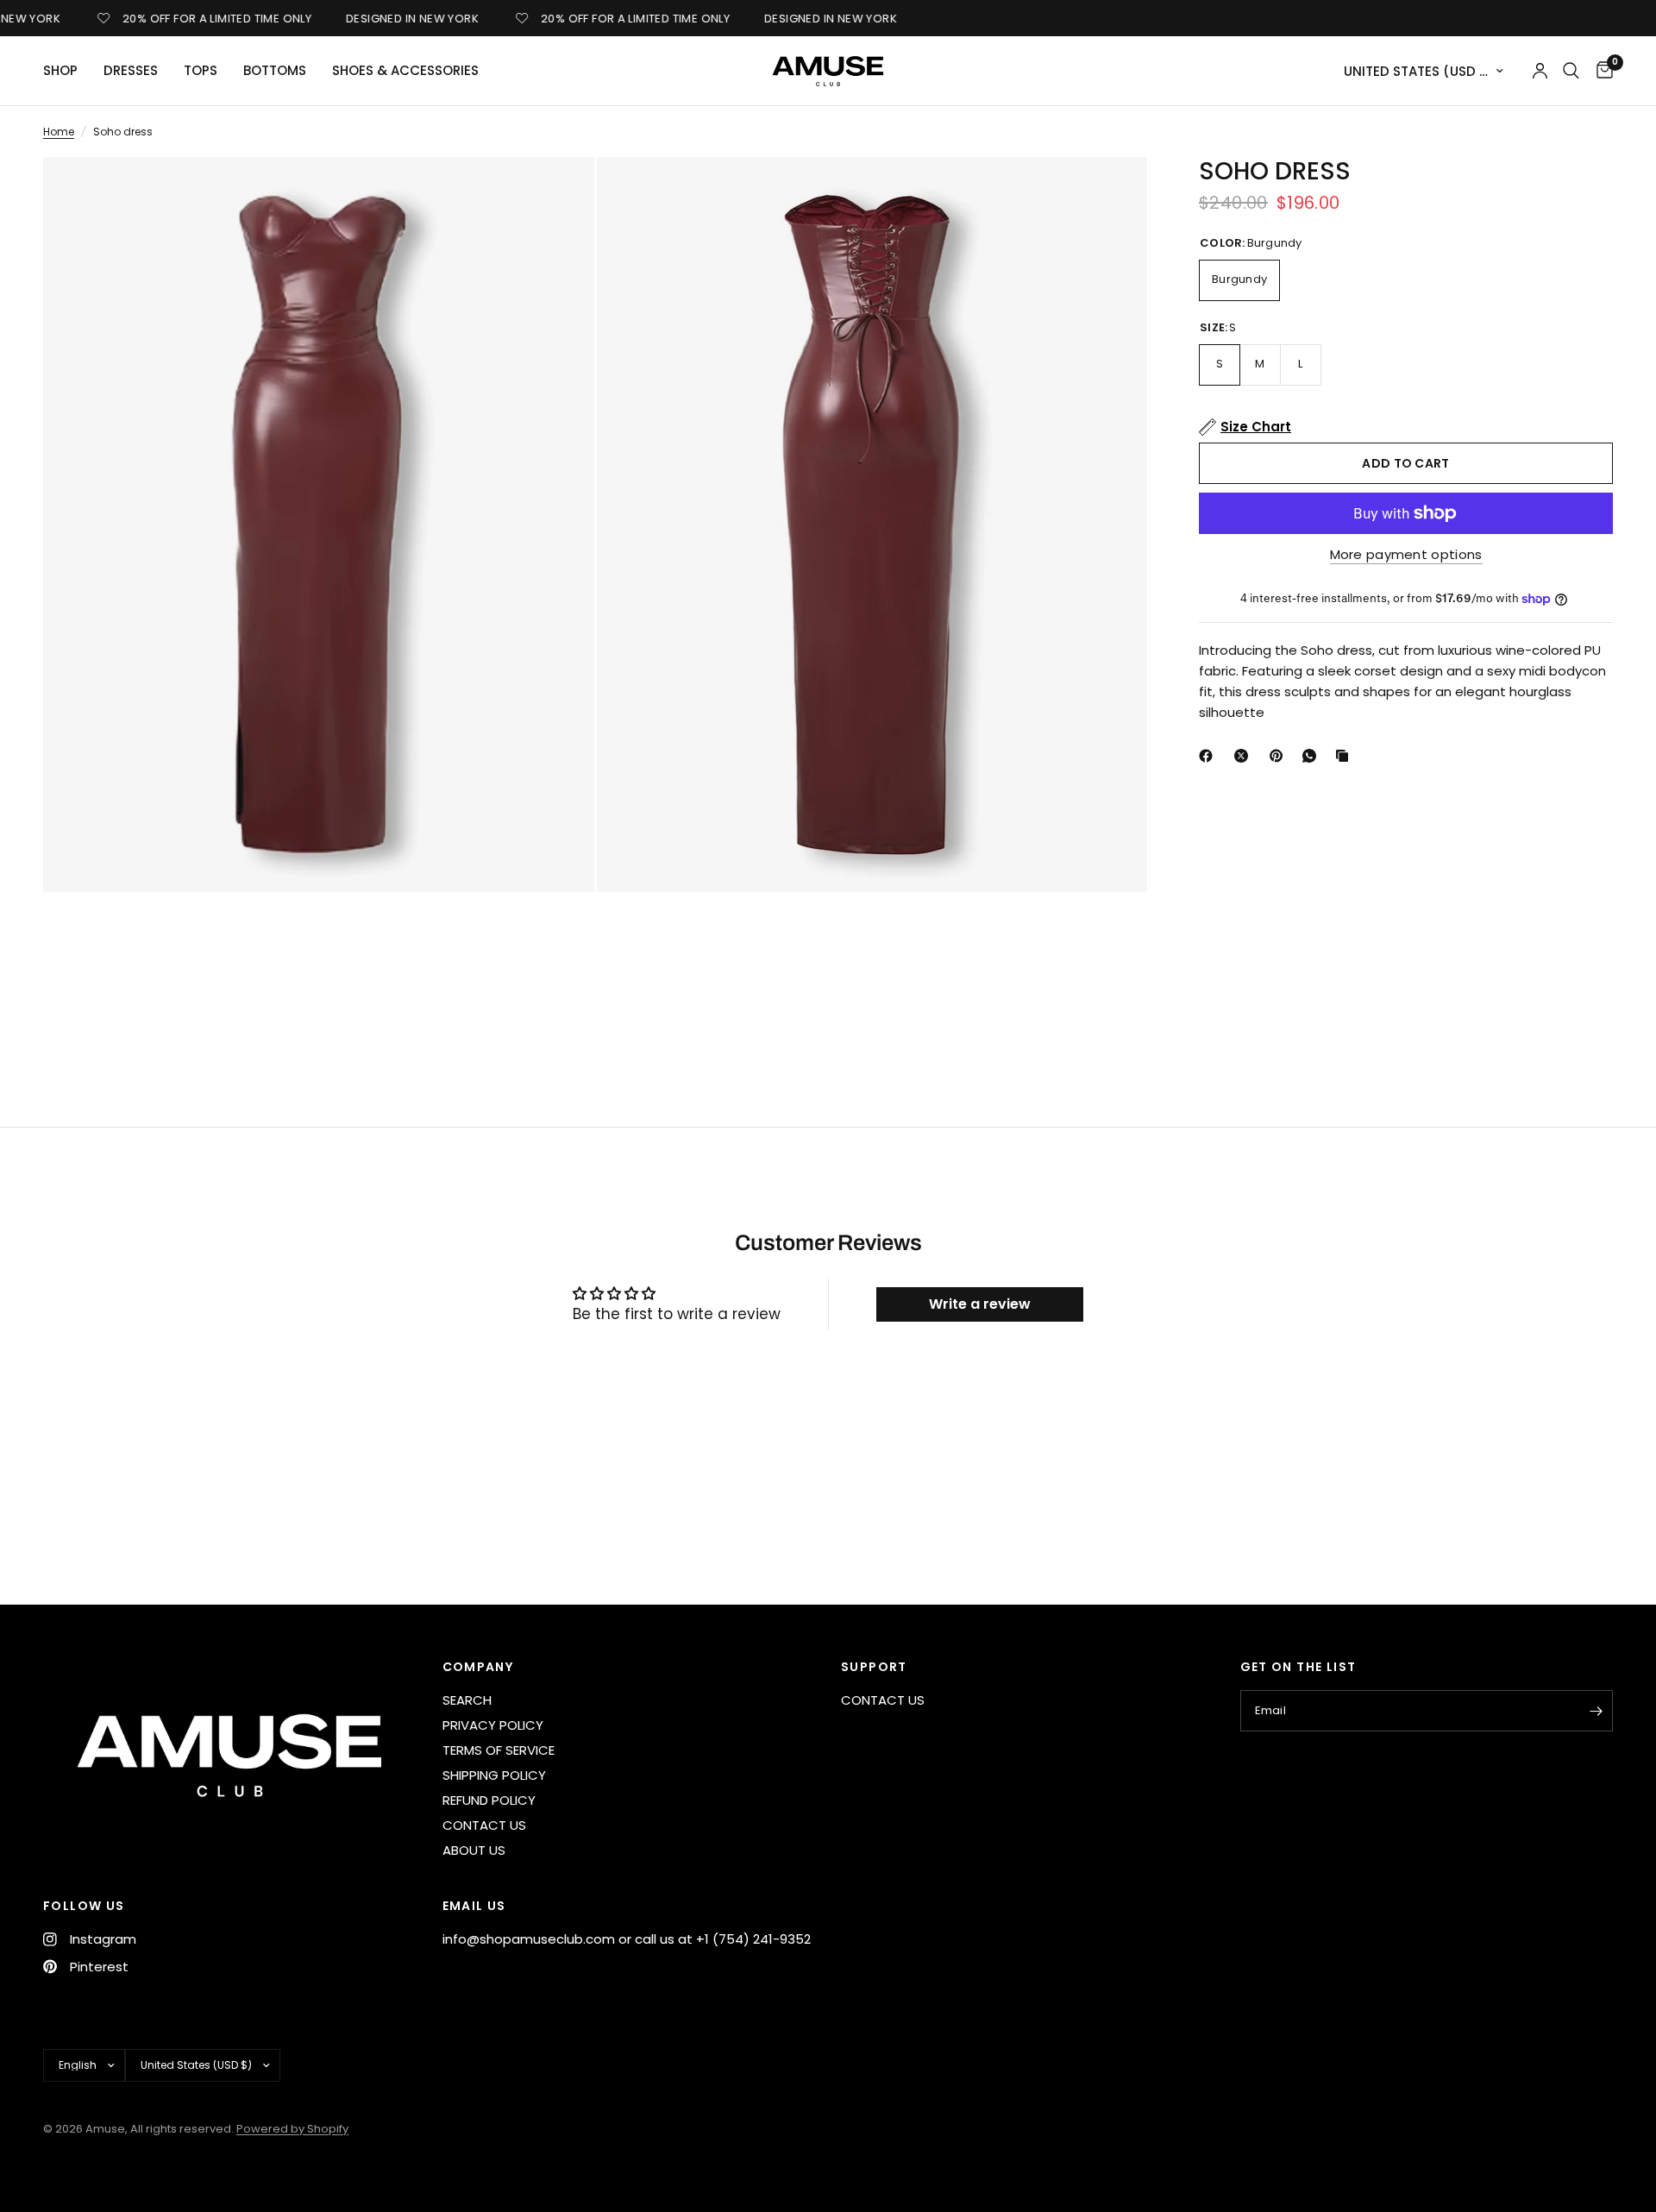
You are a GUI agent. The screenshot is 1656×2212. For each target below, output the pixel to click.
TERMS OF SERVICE (499, 1750)
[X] (1245, 756)
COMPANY (478, 1667)
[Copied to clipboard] (1345, 756)
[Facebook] (1209, 756)
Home (59, 132)
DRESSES (131, 70)
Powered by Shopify (292, 2129)
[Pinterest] (1280, 756)
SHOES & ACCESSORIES (405, 70)
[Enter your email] (1596, 1711)
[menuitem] (67, 71)
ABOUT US (474, 1850)
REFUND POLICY (489, 1800)
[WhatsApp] (1313, 756)
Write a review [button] (980, 1304)
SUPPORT (874, 1667)
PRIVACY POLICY (493, 1725)
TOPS (201, 70)
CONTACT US (484, 1825)
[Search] (1571, 71)
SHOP (60, 70)
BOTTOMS (275, 70)
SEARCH (467, 1700)
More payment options (1406, 554)
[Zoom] (558, 193)
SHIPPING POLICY (494, 1775)
